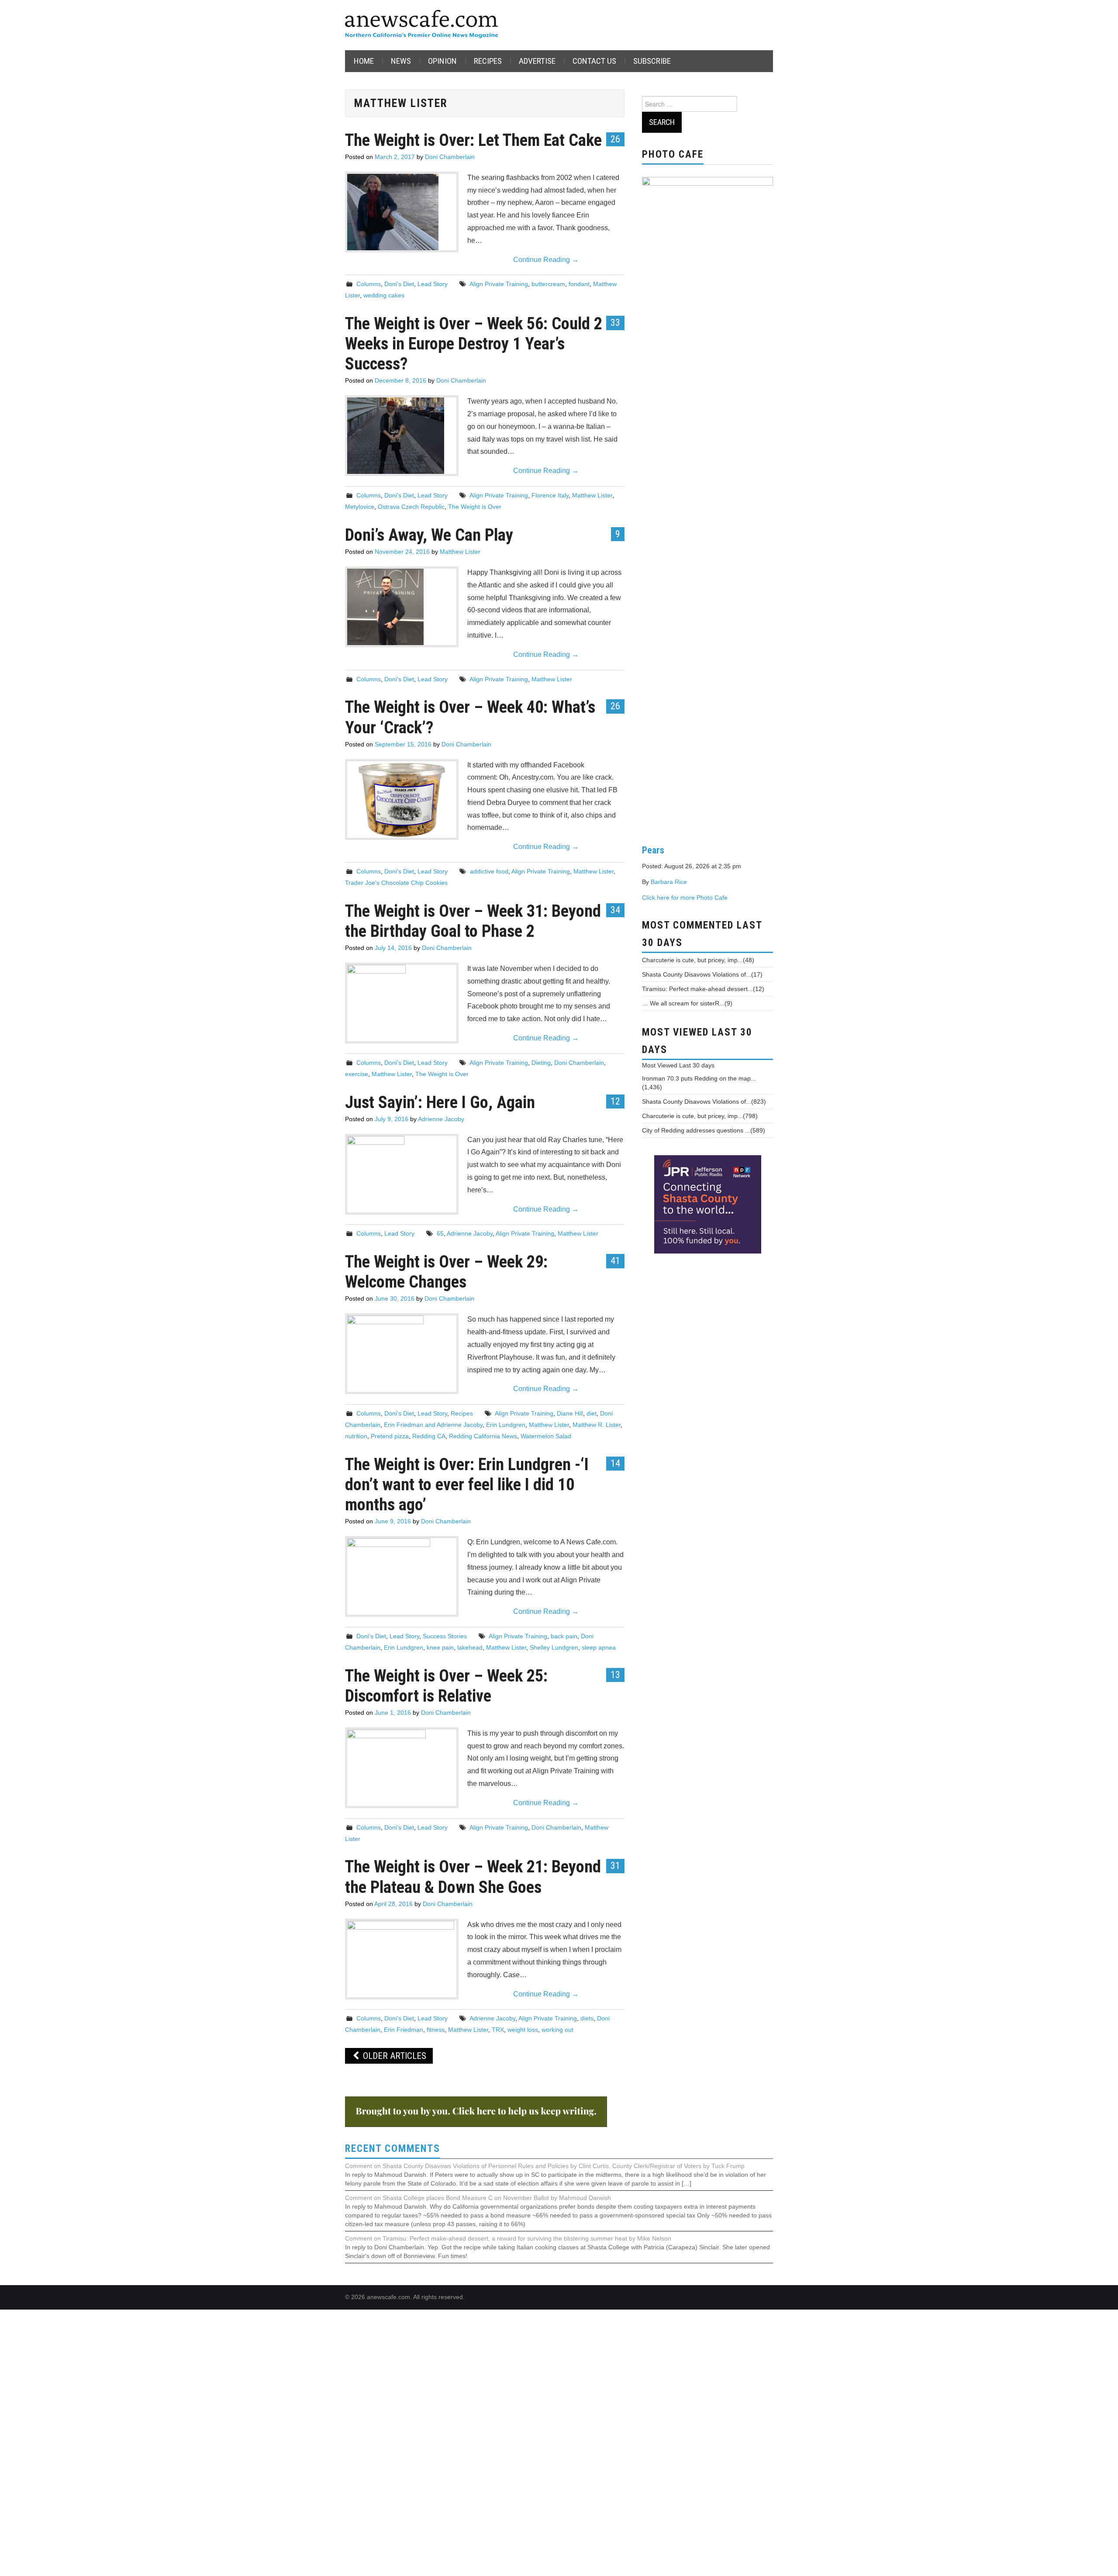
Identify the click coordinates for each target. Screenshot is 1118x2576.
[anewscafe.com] (421, 25)
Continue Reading (546, 260)
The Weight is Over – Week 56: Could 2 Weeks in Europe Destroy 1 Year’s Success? (474, 344)
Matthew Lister (592, 495)
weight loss (523, 2030)
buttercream (548, 284)
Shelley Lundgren (554, 1647)
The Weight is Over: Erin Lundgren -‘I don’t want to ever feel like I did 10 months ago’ (467, 1484)
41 (615, 1260)
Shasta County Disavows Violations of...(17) (702, 974)
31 (615, 1865)
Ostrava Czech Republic (411, 507)
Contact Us (594, 61)
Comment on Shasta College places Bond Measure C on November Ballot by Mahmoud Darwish (478, 2198)
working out (557, 2030)
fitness (436, 2030)
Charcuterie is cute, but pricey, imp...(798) (700, 1116)
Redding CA (429, 1436)
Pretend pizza (390, 1436)
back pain (564, 1636)
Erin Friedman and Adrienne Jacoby (433, 1425)
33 (615, 322)
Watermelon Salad (546, 1436)
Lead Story (433, 284)
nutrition (356, 1436)
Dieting (541, 1063)
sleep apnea (599, 1647)
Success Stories (445, 1636)
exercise (357, 1074)
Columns (369, 284)
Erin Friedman (404, 2030)
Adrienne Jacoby (441, 1119)
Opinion (442, 61)
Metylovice (360, 507)
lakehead (470, 1647)
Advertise (537, 61)
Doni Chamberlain (450, 157)
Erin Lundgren (506, 1425)
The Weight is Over (475, 507)
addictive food (489, 871)
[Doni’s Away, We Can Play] (402, 607)
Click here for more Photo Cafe (685, 898)
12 (615, 1101)
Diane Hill (570, 1413)
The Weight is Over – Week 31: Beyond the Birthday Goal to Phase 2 (473, 921)
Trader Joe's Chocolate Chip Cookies (396, 883)
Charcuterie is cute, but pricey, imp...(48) (698, 960)
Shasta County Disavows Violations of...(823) (704, 1102)
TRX (498, 2030)
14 (615, 1463)
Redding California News (483, 1436)
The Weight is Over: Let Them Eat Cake (473, 140)
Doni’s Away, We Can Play (429, 535)
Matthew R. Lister (597, 1425)
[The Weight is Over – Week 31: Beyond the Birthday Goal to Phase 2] (402, 996)
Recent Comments (393, 2149)
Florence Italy (550, 495)
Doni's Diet (399, 284)
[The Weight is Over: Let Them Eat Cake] (402, 212)
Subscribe (652, 61)
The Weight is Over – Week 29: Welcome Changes (446, 1272)
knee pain (440, 1647)
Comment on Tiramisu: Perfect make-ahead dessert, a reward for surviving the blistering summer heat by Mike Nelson (508, 2238)
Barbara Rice (669, 882)
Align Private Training (499, 284)
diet (592, 1413)
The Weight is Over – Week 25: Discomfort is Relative (446, 1686)
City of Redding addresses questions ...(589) (704, 1130)
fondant (579, 284)
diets (587, 2018)
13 (615, 1675)
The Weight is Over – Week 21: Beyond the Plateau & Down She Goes (473, 1877)
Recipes (488, 61)
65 (440, 1233)
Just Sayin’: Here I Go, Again (440, 1102)
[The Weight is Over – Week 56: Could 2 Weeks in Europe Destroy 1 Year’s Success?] (402, 435)
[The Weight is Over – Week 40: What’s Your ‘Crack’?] (402, 799)
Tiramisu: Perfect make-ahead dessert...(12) (703, 989)
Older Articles (393, 2056)
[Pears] (707, 504)
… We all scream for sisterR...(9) (687, 1003)
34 (615, 910)
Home (364, 61)
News (401, 61)
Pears (653, 850)
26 (615, 139)
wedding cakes (384, 295)
